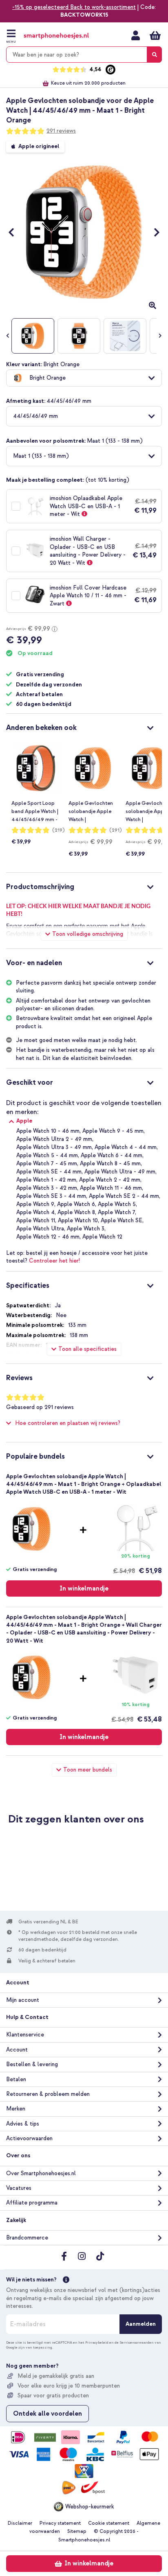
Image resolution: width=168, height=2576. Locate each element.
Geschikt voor (30, 1083)
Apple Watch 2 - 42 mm (110, 1180)
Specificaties (28, 1286)
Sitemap (77, 2531)
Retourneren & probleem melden (48, 2094)
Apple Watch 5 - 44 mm (47, 1155)
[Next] (153, 232)
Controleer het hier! (54, 1261)
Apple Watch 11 (36, 1220)
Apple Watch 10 (78, 1220)
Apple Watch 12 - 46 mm (48, 1237)
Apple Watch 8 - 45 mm (110, 1163)
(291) (116, 830)
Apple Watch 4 (35, 1212)
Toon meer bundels (88, 1770)
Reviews (19, 1378)
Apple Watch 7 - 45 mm (47, 1163)
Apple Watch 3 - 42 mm (47, 1188)
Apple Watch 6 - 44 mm (112, 1155)
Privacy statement (60, 2523)
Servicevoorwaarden (137, 2342)
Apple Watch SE (122, 1220)
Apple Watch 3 (86, 1229)
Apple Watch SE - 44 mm (49, 1172)
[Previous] (15, 232)
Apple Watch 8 (76, 1212)
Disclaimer (20, 2523)
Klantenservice (25, 2035)
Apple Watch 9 (35, 1204)
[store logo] (56, 36)
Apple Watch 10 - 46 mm (48, 1131)
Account (17, 2050)
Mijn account (136, 35)
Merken (16, 2109)
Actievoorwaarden (29, 2138)
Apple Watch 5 (117, 1204)
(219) (59, 830)
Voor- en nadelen (34, 963)
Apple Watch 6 (76, 1204)
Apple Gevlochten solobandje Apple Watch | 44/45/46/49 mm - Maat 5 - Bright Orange (92, 812)
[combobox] (84, 55)
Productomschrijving (40, 887)
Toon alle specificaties (87, 1349)
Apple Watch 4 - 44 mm (126, 1147)
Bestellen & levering (32, 2064)
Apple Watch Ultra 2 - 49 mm (54, 1139)
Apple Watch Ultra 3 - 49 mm (54, 1147)
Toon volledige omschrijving (88, 934)
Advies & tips (23, 2124)
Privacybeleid (97, 2342)
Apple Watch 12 (102, 1237)
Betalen (16, 2079)
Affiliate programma (32, 2203)
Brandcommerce (27, 2238)
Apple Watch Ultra (40, 1229)
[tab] (84, 727)
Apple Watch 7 (116, 1212)
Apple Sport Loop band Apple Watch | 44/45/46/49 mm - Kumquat (35, 812)
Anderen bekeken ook (41, 728)
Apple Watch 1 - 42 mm (46, 1180)
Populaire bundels (35, 1456)
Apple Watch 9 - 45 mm (113, 1131)
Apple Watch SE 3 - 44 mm (51, 1196)
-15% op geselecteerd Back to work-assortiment (74, 7)
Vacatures (19, 2188)
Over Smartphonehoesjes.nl (41, 2173)
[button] (84, 378)
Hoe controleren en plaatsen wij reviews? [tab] (68, 1423)
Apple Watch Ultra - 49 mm (120, 1172)
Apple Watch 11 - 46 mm (111, 1188)
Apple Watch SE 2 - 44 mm (124, 1196)
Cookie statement (109, 2523)
